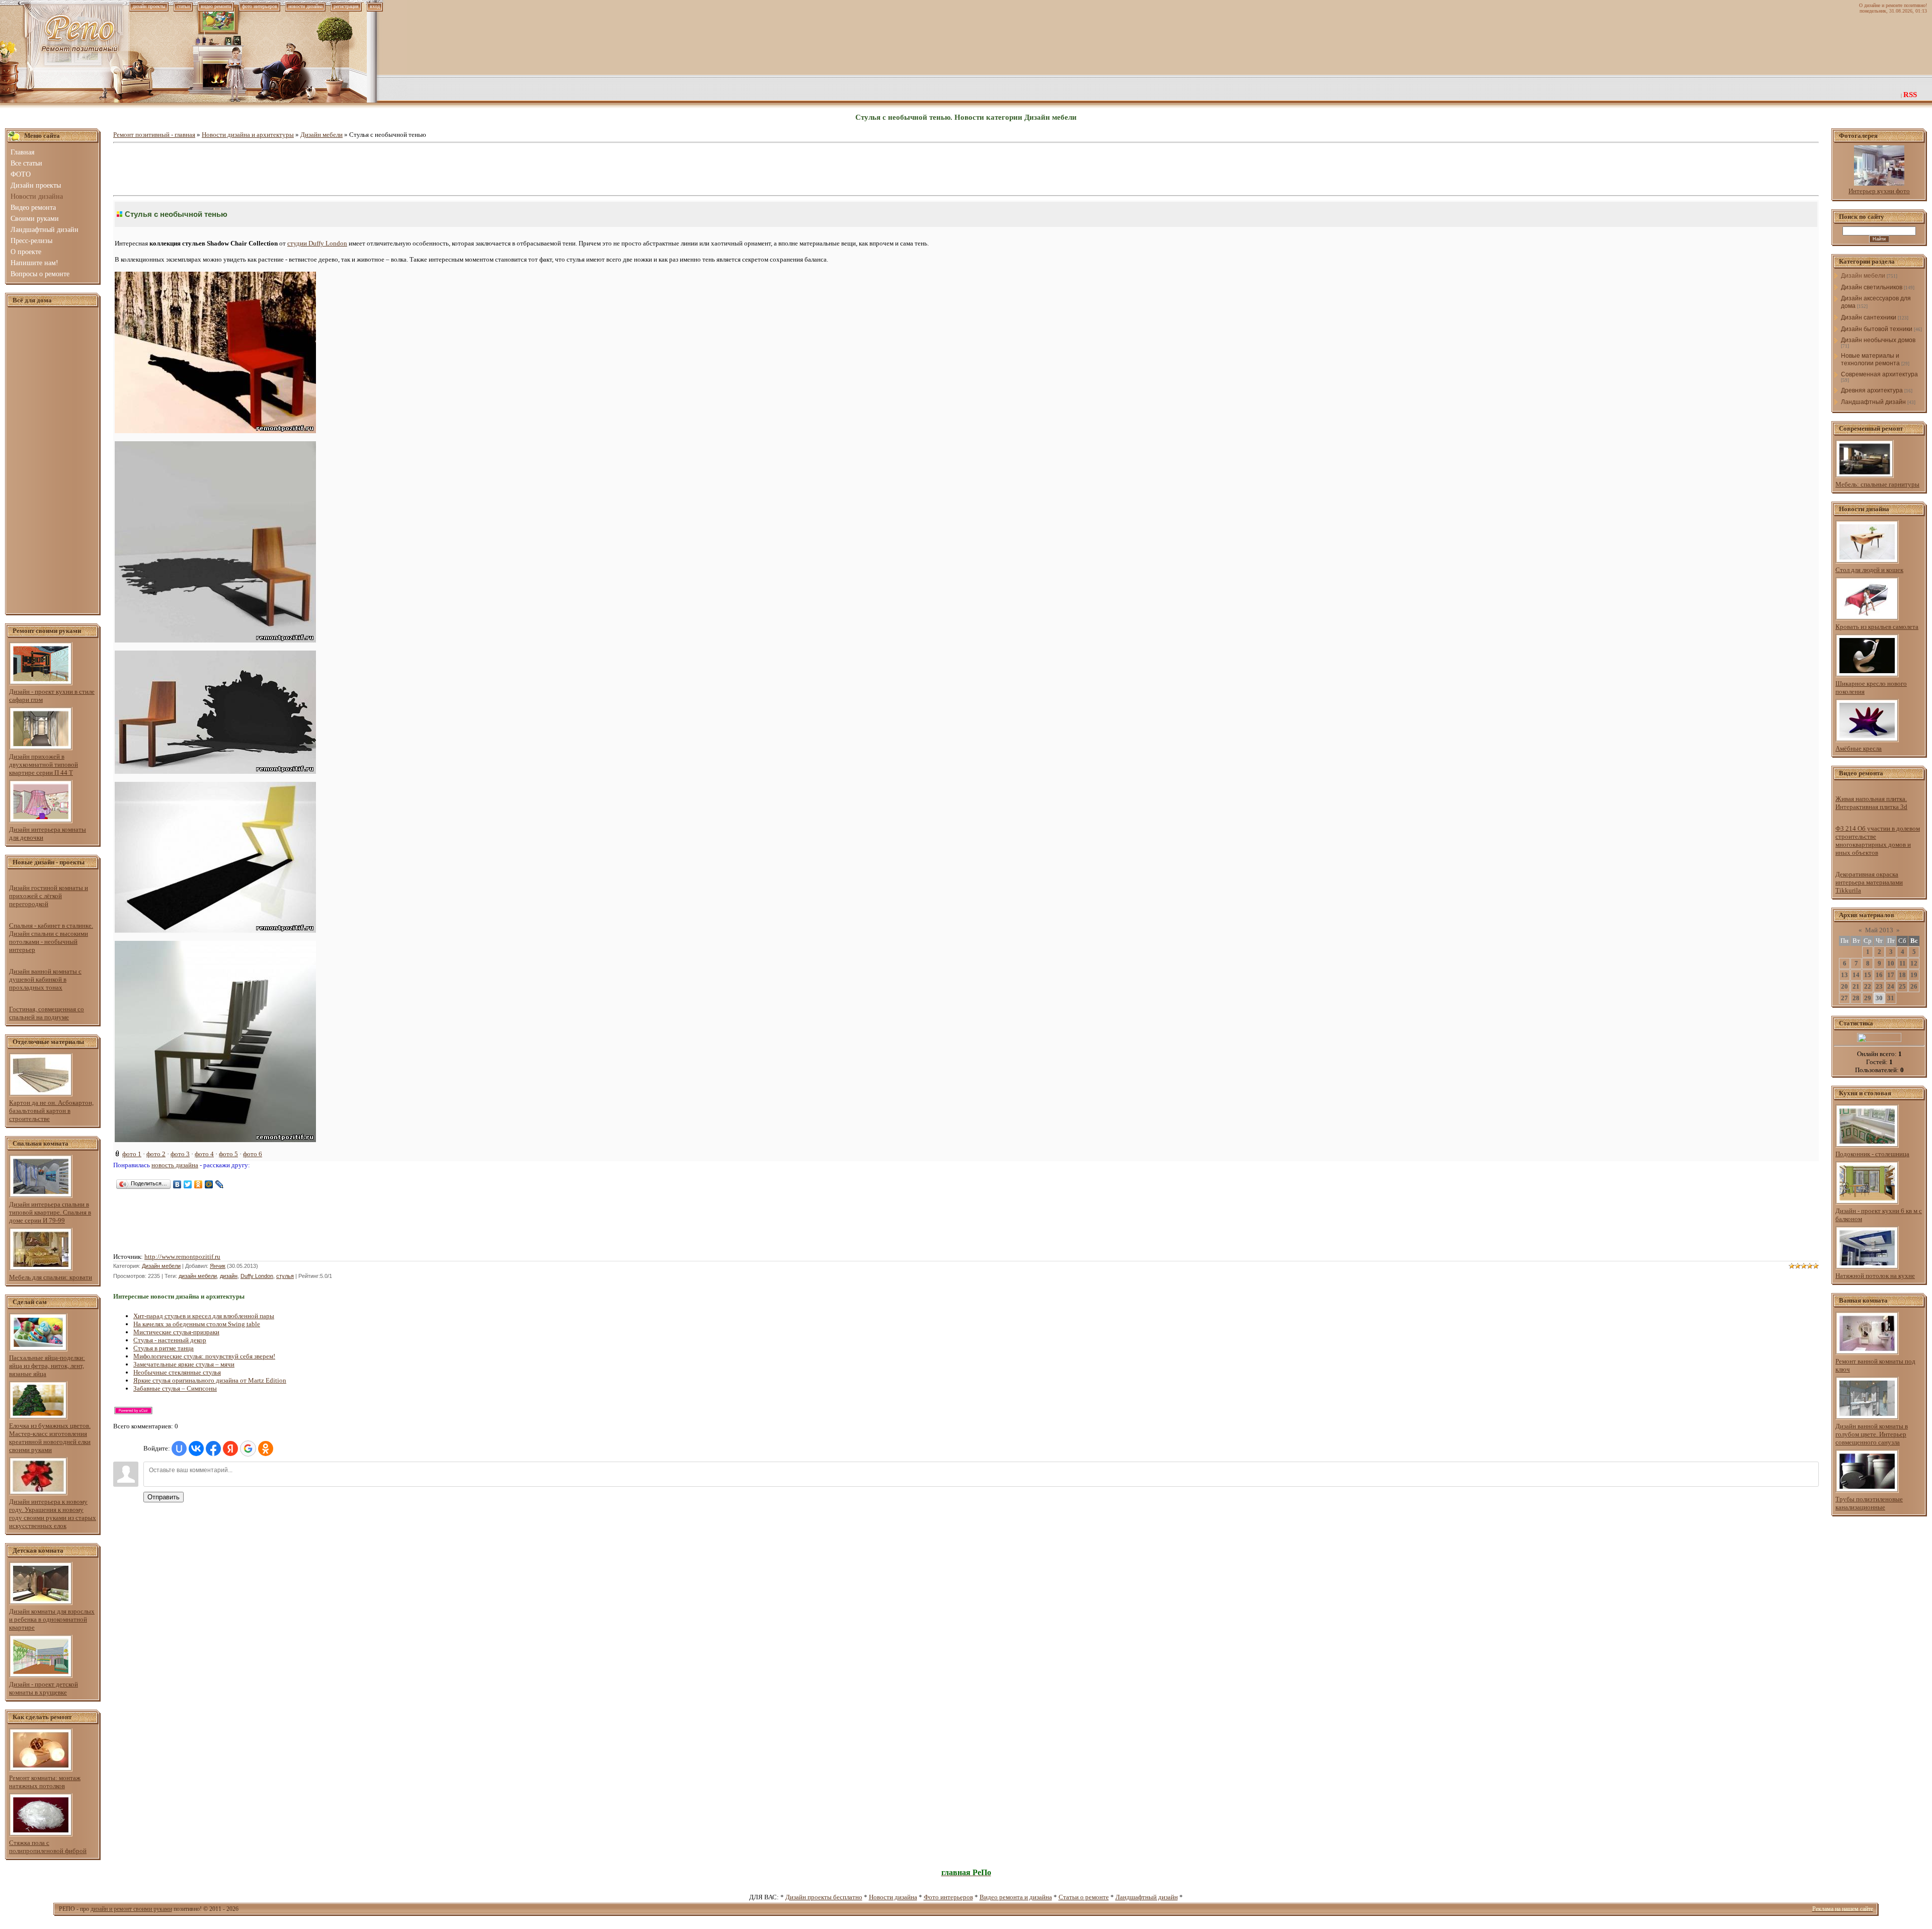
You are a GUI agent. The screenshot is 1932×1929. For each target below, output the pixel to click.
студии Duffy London (317, 243)
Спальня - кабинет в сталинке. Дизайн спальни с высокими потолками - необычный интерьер (51, 938)
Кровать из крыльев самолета (1877, 627)
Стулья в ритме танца (164, 1348)
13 (1844, 975)
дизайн (229, 1276)
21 (1856, 986)
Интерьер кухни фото (1879, 191)
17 (1891, 975)
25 (1902, 986)
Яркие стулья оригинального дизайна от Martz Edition (210, 1380)
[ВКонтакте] (177, 1184)
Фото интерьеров (948, 1897)
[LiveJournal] (220, 1184)
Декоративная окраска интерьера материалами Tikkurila (1869, 882)
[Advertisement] (53, 461)
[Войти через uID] (179, 1449)
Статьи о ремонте (1084, 1897)
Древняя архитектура (1872, 390)
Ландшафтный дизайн (1873, 402)
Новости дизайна (893, 1897)
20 (1844, 986)
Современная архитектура (1879, 374)
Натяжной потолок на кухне (1875, 1276)
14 (1856, 975)
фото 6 (253, 1154)
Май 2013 (1879, 930)
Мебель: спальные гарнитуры (1877, 484)
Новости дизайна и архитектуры (248, 135)
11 (1903, 963)
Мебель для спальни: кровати (51, 1277)
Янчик (218, 1266)
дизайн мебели (198, 1276)
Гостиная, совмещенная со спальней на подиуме (47, 1013)
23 (1879, 986)
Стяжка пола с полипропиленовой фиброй (48, 1847)
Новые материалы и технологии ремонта (1870, 359)
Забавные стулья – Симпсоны (175, 1388)
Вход (375, 6)
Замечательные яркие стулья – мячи (184, 1364)
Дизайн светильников (1872, 287)
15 (1868, 975)
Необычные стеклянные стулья (177, 1372)
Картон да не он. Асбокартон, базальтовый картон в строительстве (51, 1111)
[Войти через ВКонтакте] (196, 1449)
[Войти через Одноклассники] (266, 1449)
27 (1844, 998)
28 (1856, 998)
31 (1891, 998)
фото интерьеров (260, 6)
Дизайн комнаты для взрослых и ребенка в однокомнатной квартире (52, 1619)
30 (1879, 998)
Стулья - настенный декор (170, 1340)
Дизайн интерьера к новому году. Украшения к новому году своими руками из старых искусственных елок (53, 1514)
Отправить (164, 1497)
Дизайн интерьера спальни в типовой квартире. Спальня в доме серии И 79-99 (50, 1212)
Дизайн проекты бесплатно (824, 1897)
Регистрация (346, 6)
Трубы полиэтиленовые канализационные (1869, 1503)
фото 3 (180, 1154)
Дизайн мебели (321, 135)
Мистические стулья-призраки (176, 1332)
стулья (285, 1276)
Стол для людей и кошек (1869, 570)
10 (1891, 963)
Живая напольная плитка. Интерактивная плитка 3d (1871, 803)
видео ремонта (216, 6)
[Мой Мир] (209, 1184)
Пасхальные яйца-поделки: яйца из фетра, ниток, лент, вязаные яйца (47, 1366)
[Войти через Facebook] (213, 1449)
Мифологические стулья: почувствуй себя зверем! (204, 1356)
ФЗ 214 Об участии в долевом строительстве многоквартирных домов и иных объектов (1878, 840)
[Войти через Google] (248, 1449)
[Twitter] (188, 1184)
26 (1914, 986)
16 (1879, 975)
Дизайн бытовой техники (1877, 329)
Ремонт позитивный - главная (154, 135)
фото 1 (132, 1154)
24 (1891, 986)
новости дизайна (305, 6)
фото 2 (156, 1154)
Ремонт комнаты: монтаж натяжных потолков (45, 1782)
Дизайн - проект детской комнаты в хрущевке (44, 1688)
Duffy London (257, 1276)
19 (1914, 975)
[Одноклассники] (198, 1184)
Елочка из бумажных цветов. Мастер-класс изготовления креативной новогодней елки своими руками (50, 1438)
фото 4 (204, 1154)
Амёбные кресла (1859, 748)
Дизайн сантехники (1869, 317)
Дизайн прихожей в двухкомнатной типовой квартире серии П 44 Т (44, 765)
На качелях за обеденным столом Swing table (197, 1324)
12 (1914, 963)
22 (1868, 986)
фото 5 (228, 1154)
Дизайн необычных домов (1878, 340)
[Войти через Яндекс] (230, 1449)
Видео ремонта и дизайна (1016, 1897)
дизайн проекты (149, 6)
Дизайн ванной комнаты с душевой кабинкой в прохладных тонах (45, 979)
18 (1902, 975)
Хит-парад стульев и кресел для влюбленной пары (204, 1316)
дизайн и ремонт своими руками (131, 1909)
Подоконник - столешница (1872, 1154)
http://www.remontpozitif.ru (182, 1257)
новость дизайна (175, 1165)
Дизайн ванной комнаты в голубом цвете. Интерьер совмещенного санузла (1872, 1434)
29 (1868, 998)
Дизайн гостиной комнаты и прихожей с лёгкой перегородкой (49, 896)
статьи (183, 6)
